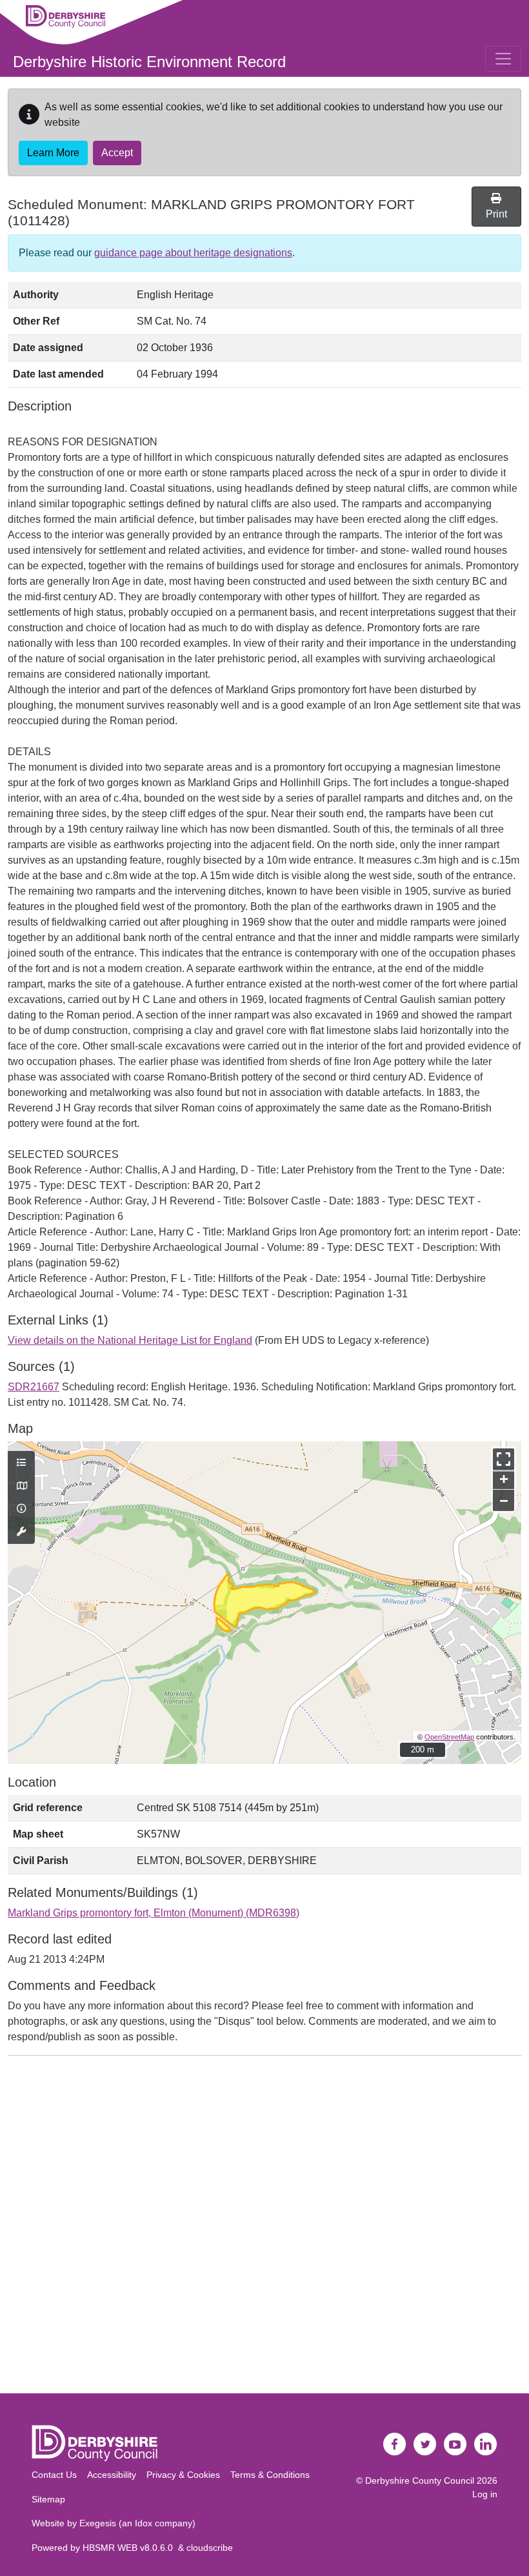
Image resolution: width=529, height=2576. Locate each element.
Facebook (395, 2444)
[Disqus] (264, 2227)
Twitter (425, 2444)
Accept (117, 153)
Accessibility (112, 2475)
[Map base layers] (21, 1486)
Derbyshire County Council (420, 2480)
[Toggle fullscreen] (504, 1459)
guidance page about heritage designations (193, 253)
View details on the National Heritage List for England (130, 1340)
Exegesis (98, 2523)
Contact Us (54, 2475)
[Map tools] (21, 1532)
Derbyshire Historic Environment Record (149, 62)
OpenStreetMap (449, 1737)
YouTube (455, 2444)
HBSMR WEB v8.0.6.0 (130, 2548)
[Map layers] (21, 1463)
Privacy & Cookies (183, 2475)
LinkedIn (486, 2444)
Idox (144, 2523)
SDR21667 (34, 1387)
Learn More (53, 153)
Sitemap (48, 2499)
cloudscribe (210, 2548)
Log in (485, 2494)
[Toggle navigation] (503, 59)
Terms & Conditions (270, 2475)
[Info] (21, 1509)
